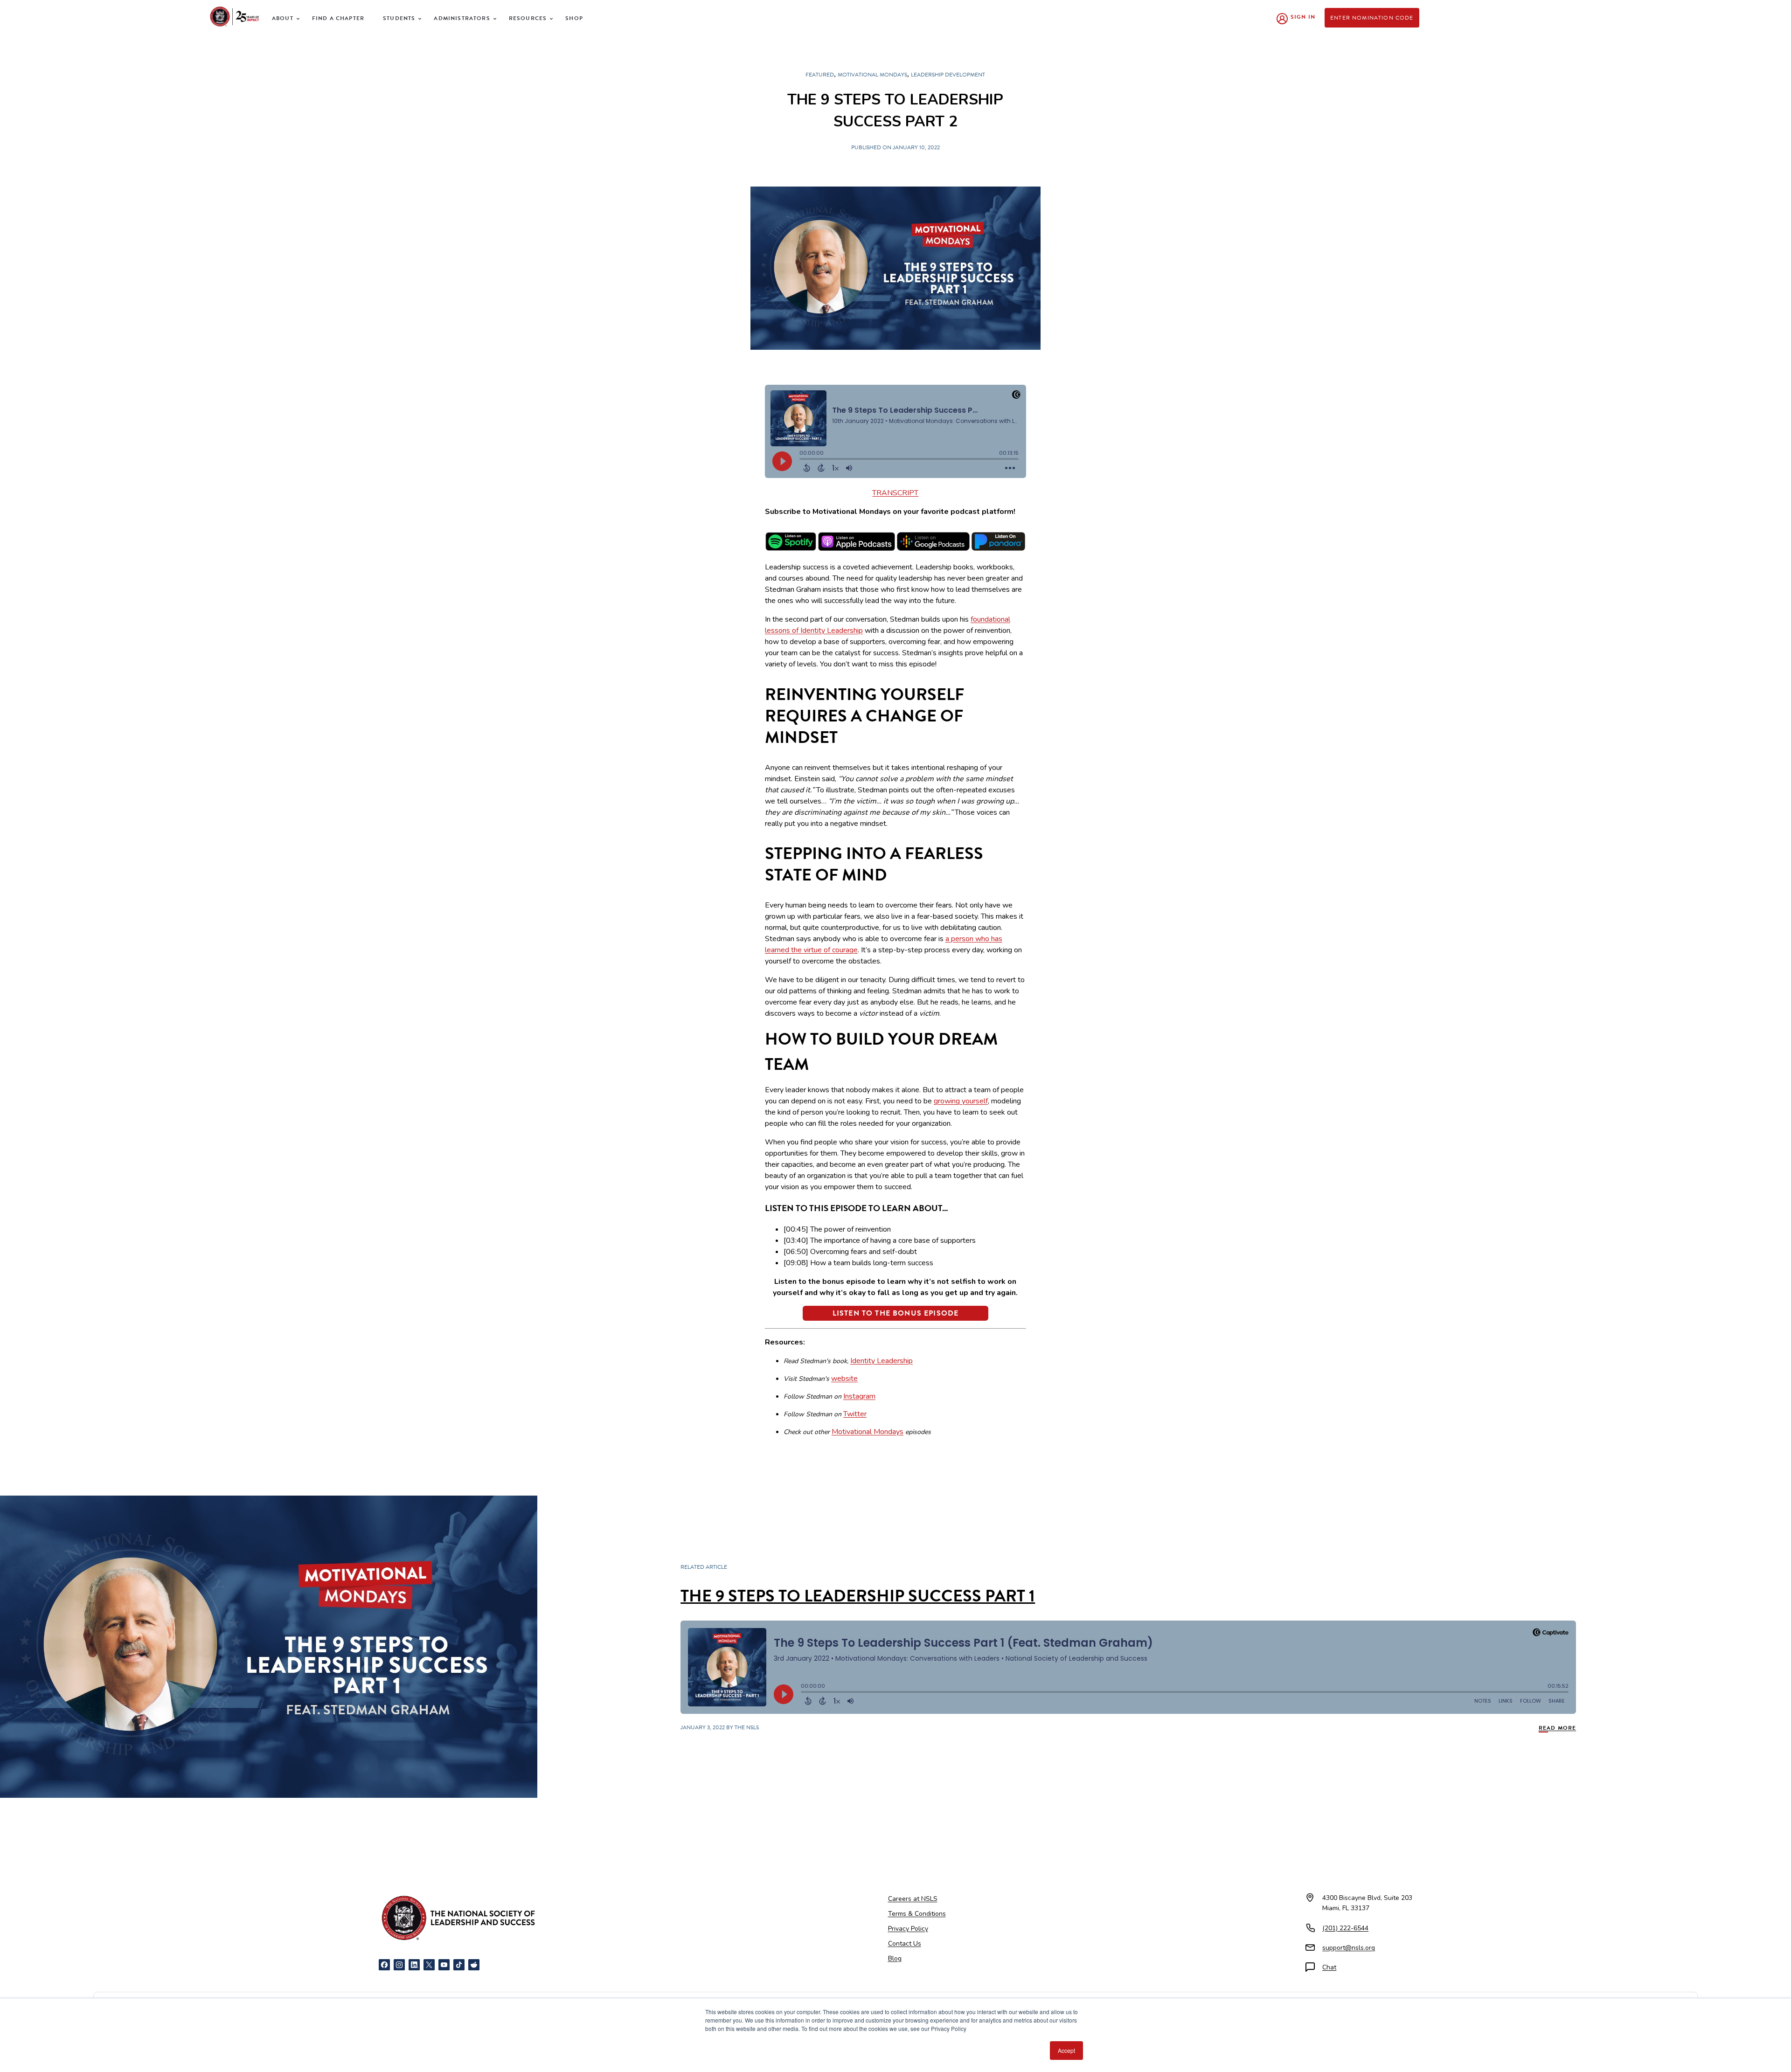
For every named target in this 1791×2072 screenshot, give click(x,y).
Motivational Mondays (868, 1432)
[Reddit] (474, 1965)
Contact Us (905, 1944)
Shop (574, 18)
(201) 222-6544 (1345, 1928)
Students (399, 18)
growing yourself (961, 1101)
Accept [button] (1066, 2050)
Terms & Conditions (917, 1914)
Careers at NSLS (913, 1899)
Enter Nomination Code (1372, 18)
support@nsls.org (1349, 1948)
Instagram (859, 1396)
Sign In (1303, 17)
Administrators (462, 18)
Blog (895, 1958)
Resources (528, 18)
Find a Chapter (338, 18)
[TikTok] (459, 1965)
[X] (429, 1965)
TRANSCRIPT (895, 493)
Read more (1558, 1728)
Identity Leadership (882, 1361)
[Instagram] (399, 1965)
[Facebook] (384, 1965)
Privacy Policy (908, 1929)
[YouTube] (444, 1965)
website (844, 1379)
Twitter (855, 1414)
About (283, 18)
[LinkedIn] (414, 1965)
